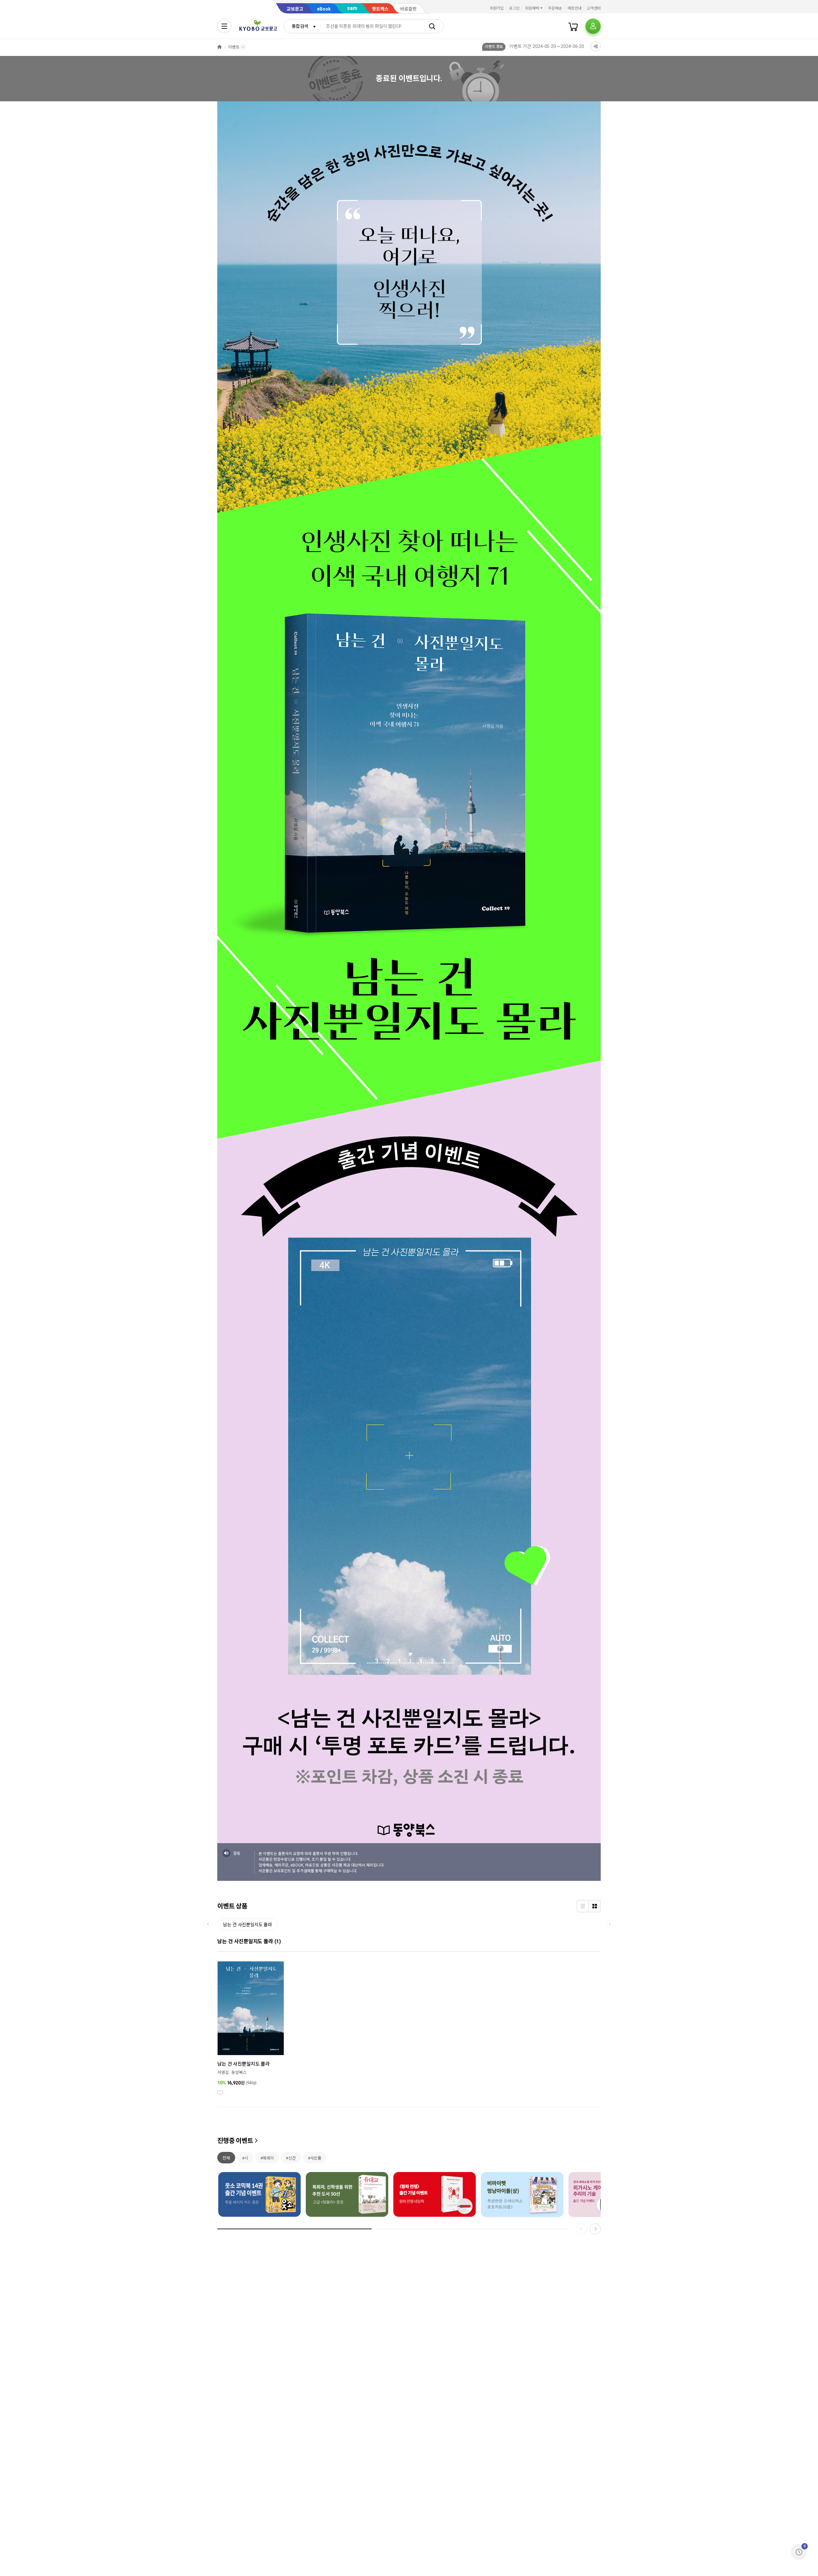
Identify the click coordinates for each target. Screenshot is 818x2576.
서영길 (223, 2072)
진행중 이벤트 (235, 2141)
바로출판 (408, 9)
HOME (220, 47)
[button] (595, 2229)
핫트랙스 (380, 9)
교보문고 (295, 9)
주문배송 (555, 8)
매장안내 (575, 8)
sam (352, 8)
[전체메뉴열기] (224, 26)
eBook (324, 9)
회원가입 (497, 8)
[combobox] (302, 26)
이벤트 (234, 47)
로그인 (514, 8)
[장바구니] (573, 26)
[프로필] (593, 26)
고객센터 (594, 8)
